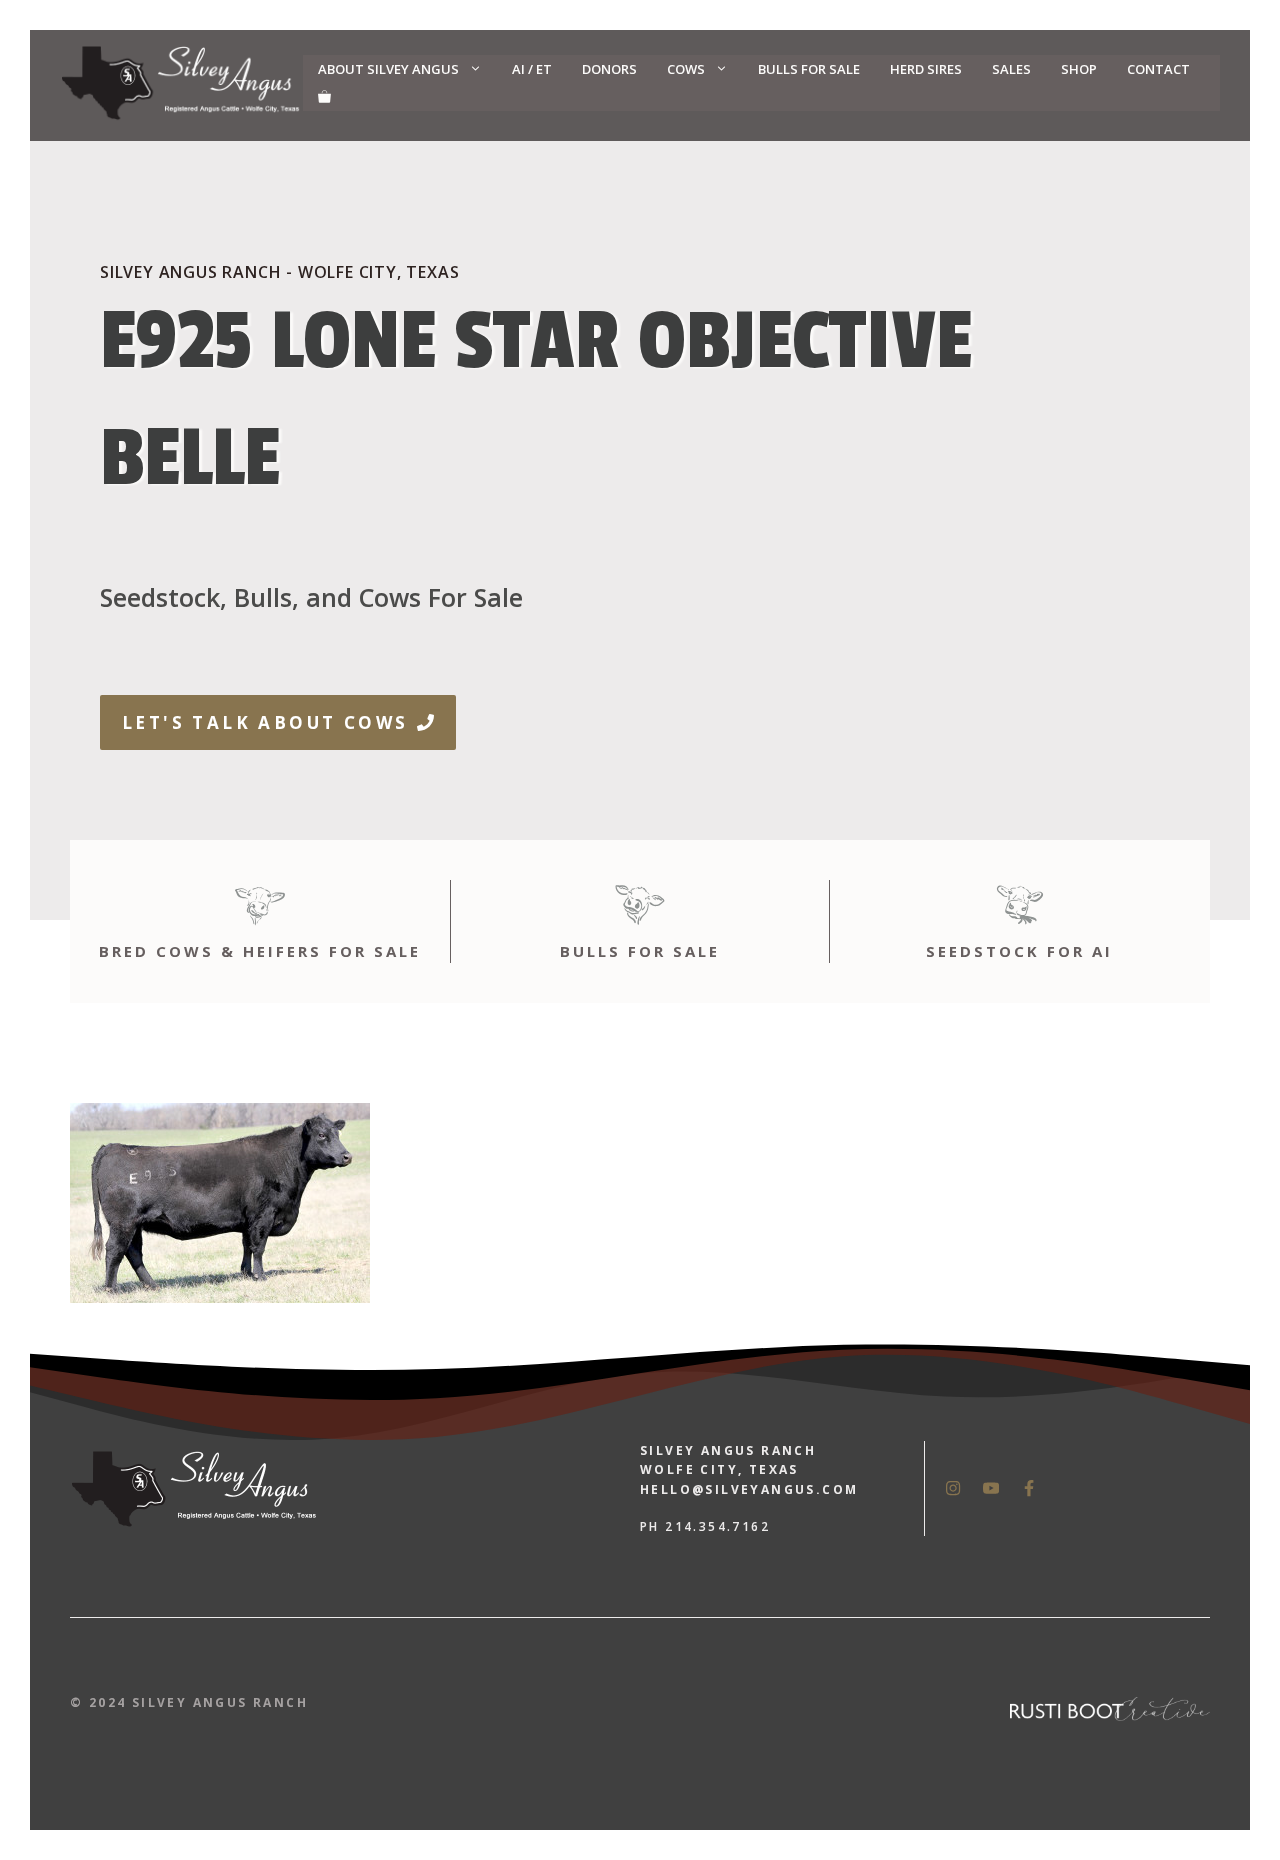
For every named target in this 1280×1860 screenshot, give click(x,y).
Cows (686, 69)
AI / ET (532, 69)
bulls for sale (640, 951)
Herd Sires (926, 69)
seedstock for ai (1019, 951)
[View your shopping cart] (324, 97)
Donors (609, 69)
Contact (1158, 69)
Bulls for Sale (809, 69)
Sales (1011, 69)
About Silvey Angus (388, 69)
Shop (1079, 69)
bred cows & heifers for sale (260, 951)
